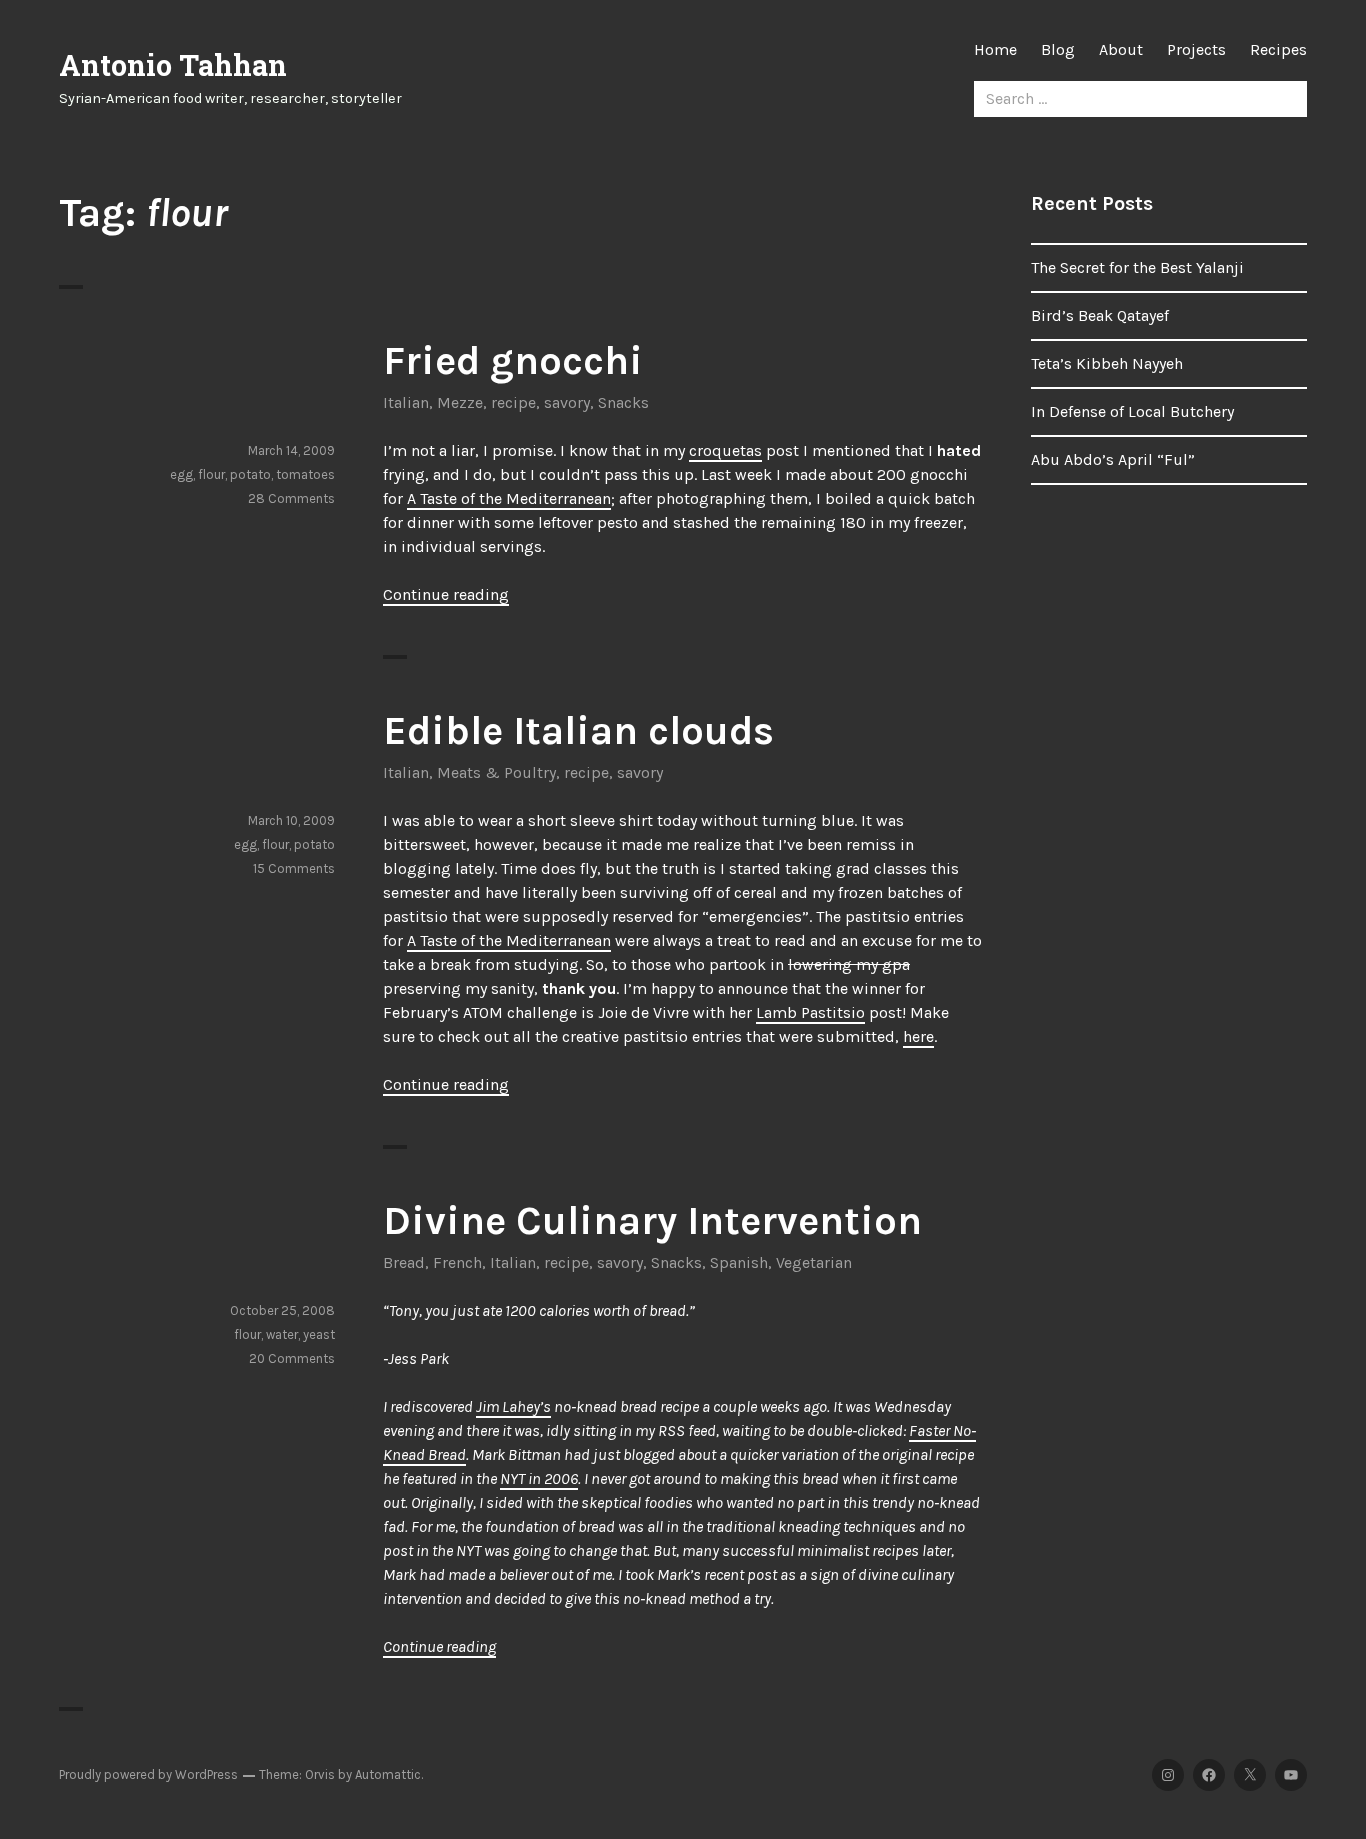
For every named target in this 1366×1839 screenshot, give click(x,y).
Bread (404, 1262)
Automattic (388, 1774)
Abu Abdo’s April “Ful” (1113, 459)
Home (995, 49)
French (457, 1262)
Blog (1058, 49)
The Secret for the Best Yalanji (1137, 267)
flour (211, 474)
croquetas (725, 450)
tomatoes (305, 474)
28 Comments (291, 498)
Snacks (623, 402)
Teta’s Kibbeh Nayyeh (1107, 363)
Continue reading (446, 594)
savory (567, 402)
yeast (319, 1334)
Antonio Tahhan (173, 65)
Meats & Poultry (496, 772)
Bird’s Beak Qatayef (1100, 315)
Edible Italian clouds (578, 730)
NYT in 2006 (539, 1478)
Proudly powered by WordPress (148, 1774)
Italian (406, 402)
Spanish (739, 1262)
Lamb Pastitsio (810, 1012)
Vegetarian (814, 1262)
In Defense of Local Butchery (1132, 411)
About (1121, 49)
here (918, 1036)
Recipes (1278, 49)
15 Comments (294, 868)
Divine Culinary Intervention (652, 1220)
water (282, 1334)
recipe (513, 402)
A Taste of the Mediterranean (509, 498)
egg (181, 474)
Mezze (460, 402)
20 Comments (292, 1358)
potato (250, 474)
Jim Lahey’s (513, 1406)
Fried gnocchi (513, 360)
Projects (1196, 49)
